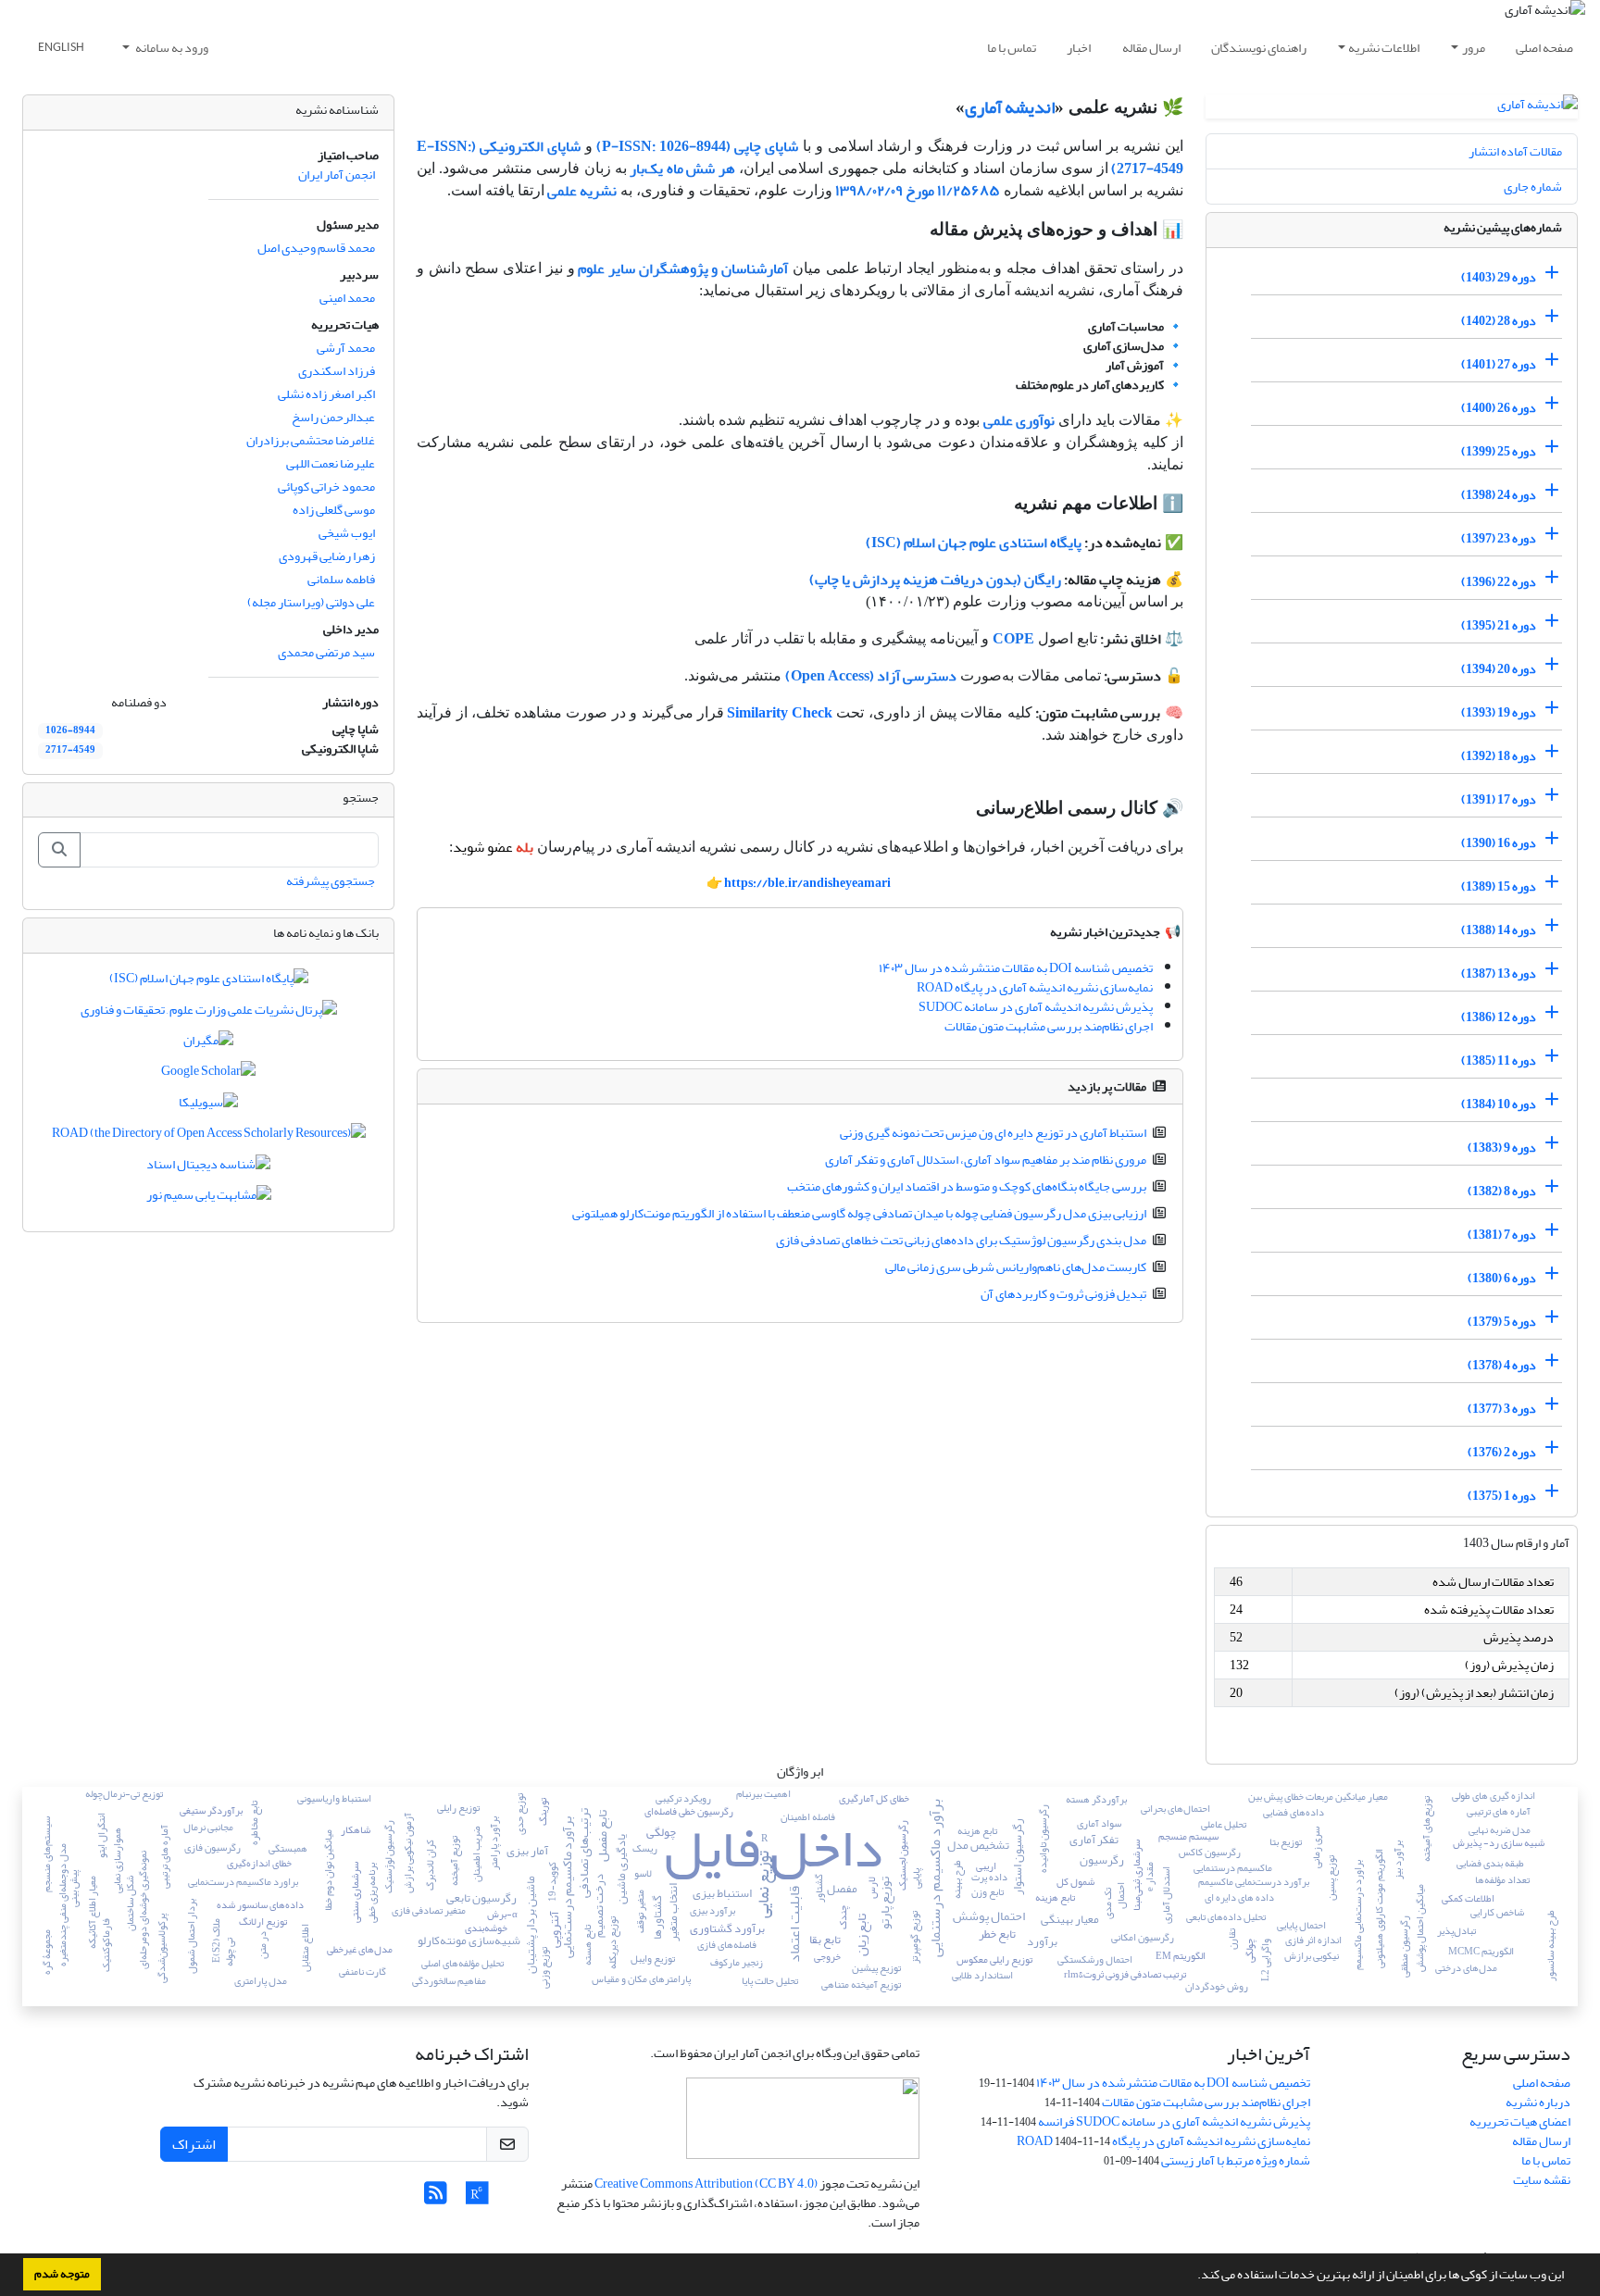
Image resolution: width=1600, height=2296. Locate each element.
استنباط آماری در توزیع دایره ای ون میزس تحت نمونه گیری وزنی (993, 1133)
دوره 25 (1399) (1499, 451)
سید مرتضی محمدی (326, 652)
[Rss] (436, 2198)
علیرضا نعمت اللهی (331, 463)
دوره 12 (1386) (1499, 1017)
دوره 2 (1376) (1502, 1452)
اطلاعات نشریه (1384, 48)
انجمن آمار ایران (337, 175)
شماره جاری (1533, 187)
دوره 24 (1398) (1499, 495)
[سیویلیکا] (208, 1106)
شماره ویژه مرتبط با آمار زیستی (1236, 2160)
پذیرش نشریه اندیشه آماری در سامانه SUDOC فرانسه (1174, 2121)
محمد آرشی (346, 348)
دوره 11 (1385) (1499, 1061)
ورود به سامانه (171, 48)
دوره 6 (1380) (1502, 1278)
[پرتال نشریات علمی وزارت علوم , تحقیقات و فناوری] (209, 1013)
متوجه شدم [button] (62, 2274)
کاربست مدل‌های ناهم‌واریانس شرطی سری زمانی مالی (1016, 1267)
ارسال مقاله (1151, 48)
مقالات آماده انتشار (1515, 151)
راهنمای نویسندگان (1259, 48)
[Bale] (514, 2198)
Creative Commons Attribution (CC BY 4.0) (706, 2184)
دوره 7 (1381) (1502, 1235)
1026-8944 (70, 730)
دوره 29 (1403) (1499, 277)
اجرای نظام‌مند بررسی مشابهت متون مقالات (1049, 1026)
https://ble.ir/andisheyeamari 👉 (799, 883)
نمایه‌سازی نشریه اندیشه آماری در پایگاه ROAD (1035, 987)
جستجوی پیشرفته (331, 881)
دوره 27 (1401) (1499, 364)
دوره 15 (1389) (1499, 886)
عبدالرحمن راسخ (333, 417)
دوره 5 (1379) (1502, 1322)
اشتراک (194, 2144)
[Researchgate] (477, 2198)
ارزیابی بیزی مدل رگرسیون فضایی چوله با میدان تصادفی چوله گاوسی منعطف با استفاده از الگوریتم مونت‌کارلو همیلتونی (859, 1213)
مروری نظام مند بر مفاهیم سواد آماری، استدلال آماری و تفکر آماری (986, 1160)
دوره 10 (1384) (1499, 1104)
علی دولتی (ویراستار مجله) (311, 602)
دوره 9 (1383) (1502, 1148)
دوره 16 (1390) (1499, 843)
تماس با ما (1012, 48)
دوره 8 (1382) (1502, 1191)
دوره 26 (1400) (1499, 408)
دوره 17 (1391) (1499, 799)
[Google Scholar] (208, 1075)
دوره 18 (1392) (1499, 756)
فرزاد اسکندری (337, 371)
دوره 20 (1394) (1499, 669)
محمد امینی (347, 298)
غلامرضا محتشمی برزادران (311, 440)
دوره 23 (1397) (1499, 538)
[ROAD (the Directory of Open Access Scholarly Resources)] (209, 1137)
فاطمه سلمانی (341, 579)
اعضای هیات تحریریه (1520, 2121)
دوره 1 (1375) (1502, 1496)
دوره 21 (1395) (1499, 625)
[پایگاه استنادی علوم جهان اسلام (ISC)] (209, 983)
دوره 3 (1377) (1502, 1409)
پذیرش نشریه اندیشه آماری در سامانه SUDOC (1036, 1007)
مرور (1474, 48)
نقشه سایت (1542, 2180)
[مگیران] (208, 1044)
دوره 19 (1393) (1499, 712)
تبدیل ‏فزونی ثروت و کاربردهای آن (1063, 1294)
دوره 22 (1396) (1499, 582)
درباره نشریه (1538, 2102)
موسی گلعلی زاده (334, 510)
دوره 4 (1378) (1502, 1365)
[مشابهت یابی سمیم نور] (209, 1199)
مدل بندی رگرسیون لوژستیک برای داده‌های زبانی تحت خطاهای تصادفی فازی (961, 1240)
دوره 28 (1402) (1499, 321)
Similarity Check (780, 713)
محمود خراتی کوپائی (326, 487)
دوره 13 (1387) (1499, 973)
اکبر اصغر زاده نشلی (326, 394)
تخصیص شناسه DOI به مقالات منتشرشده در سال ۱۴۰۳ (1016, 968)
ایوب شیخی (347, 533)
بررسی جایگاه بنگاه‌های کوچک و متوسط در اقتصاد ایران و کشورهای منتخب (967, 1186)
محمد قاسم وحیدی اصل (316, 248)
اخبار (1079, 48)
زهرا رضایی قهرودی (327, 556)
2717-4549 (70, 750)
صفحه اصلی (1544, 48)
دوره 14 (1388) (1499, 930)
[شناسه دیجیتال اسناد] (208, 1168)
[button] (1193, 2277)
